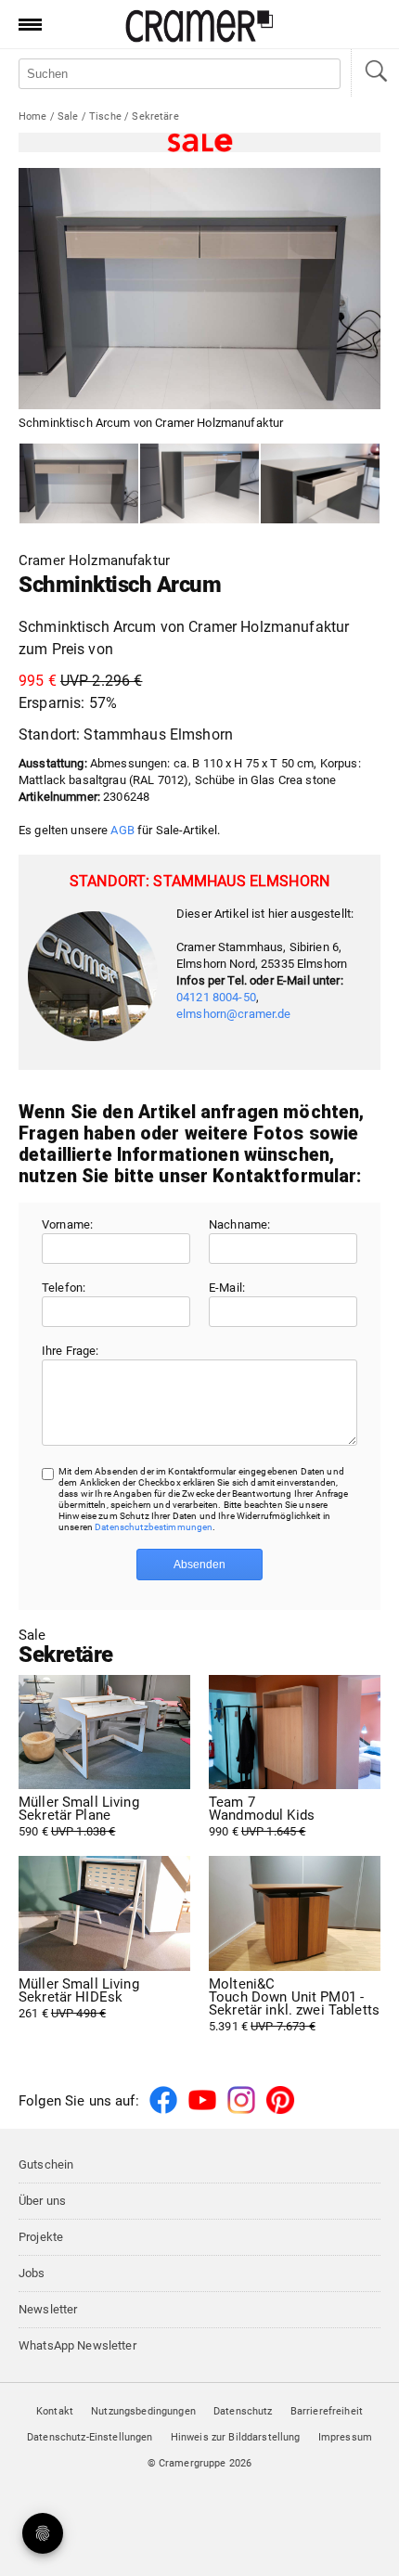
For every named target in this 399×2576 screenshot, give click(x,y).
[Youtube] (202, 2111)
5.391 (294, 2005)
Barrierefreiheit (327, 2411)
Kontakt (55, 2411)
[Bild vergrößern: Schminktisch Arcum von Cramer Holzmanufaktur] (199, 289)
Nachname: (239, 1224)
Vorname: (67, 1224)
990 (262, 1817)
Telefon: (64, 1288)
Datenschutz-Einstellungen (90, 2437)
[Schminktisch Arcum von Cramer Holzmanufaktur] (79, 483)
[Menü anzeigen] (24, 24)
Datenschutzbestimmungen (154, 1527)
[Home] (199, 39)
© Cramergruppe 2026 (200, 2463)
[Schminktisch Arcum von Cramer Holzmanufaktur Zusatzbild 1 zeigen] (199, 483)
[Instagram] (241, 2111)
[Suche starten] (375, 73)
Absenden (199, 1565)
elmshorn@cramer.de (234, 1014)
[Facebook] (163, 2111)
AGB (122, 830)
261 (79, 1999)
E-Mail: (227, 1288)
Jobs (32, 2273)
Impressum (345, 2437)
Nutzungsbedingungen (143, 2411)
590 (79, 1817)
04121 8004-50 (216, 997)
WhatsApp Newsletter (77, 2345)
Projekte (41, 2237)
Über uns (42, 2201)
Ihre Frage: (71, 1351)
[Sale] (199, 142)
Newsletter (48, 2309)
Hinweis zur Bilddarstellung (236, 2437)
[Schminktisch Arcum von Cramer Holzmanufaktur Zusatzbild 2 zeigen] (320, 483)
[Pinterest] (280, 2111)
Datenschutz (243, 2411)
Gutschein (46, 2164)
